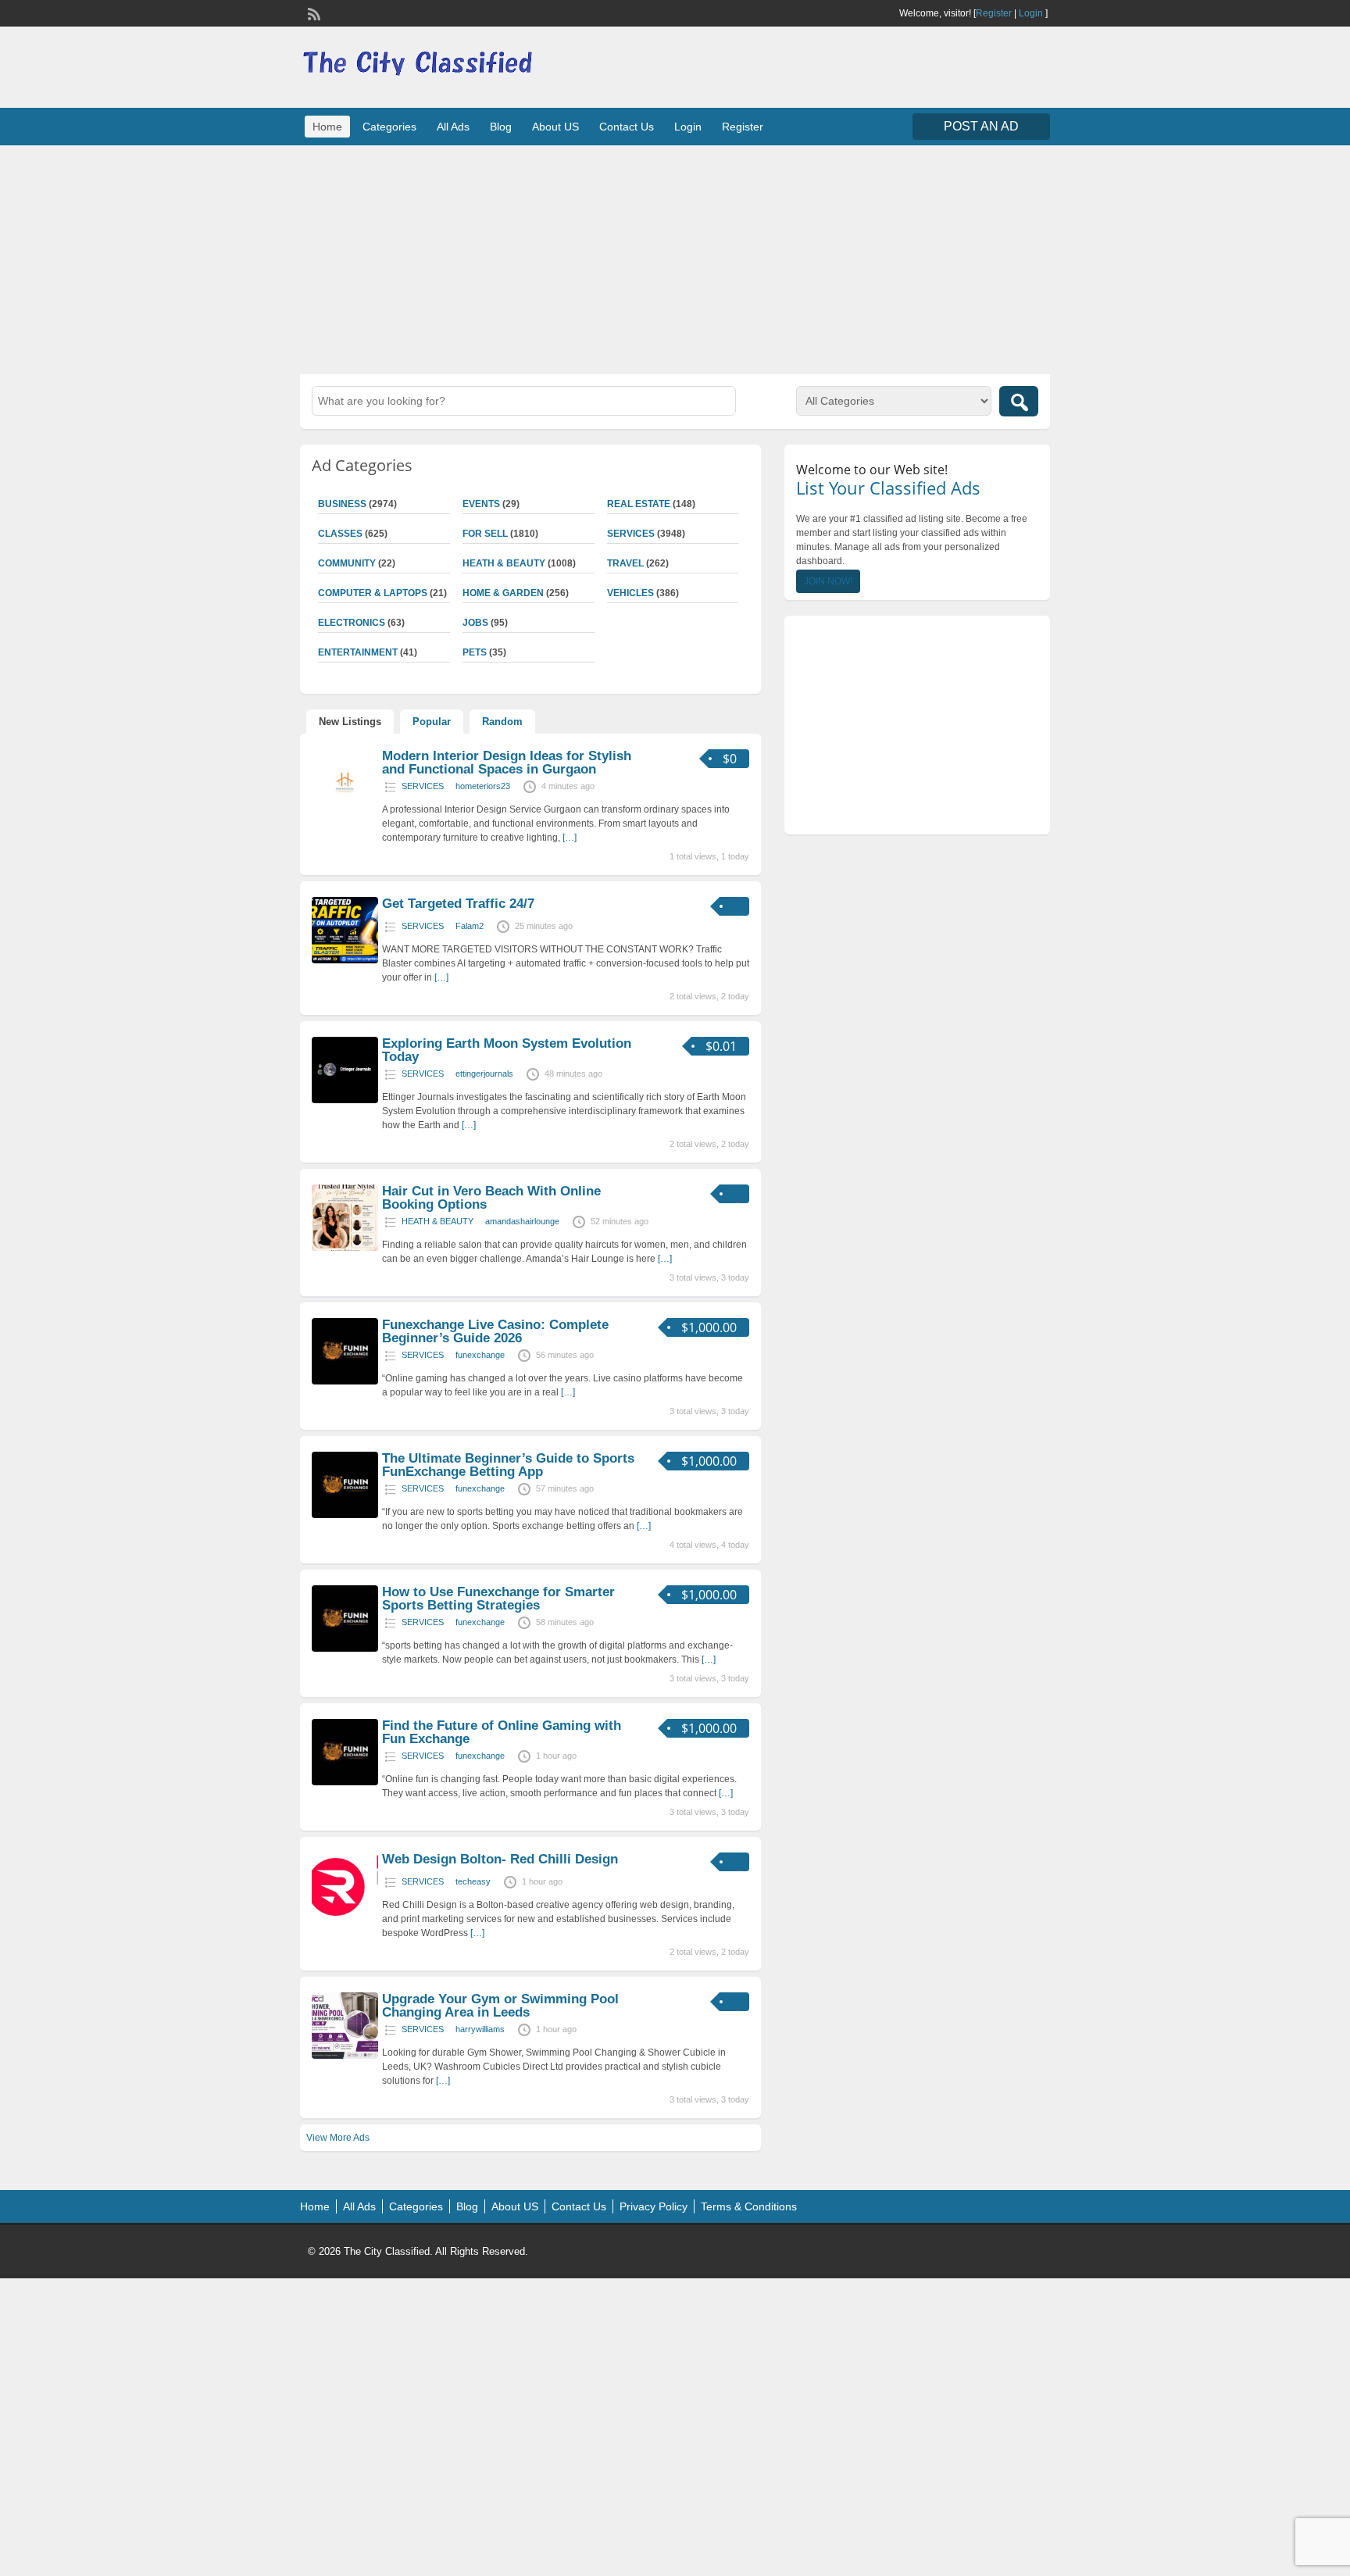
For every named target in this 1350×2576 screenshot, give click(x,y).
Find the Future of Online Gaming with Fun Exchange (502, 1732)
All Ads (453, 127)
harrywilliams (480, 2029)
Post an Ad (981, 126)
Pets (475, 652)
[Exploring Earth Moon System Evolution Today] (345, 1100)
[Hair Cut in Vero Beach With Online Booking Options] (345, 1248)
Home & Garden (503, 593)
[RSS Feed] (312, 13)
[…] (570, 838)
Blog (501, 127)
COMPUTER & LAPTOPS (373, 593)
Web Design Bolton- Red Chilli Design (500, 1859)
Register (994, 13)
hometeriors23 (483, 786)
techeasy (473, 1881)
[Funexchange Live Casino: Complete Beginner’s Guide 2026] (345, 1381)
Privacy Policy (654, 2206)
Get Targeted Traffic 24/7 (458, 904)
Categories (389, 127)
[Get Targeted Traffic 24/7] (345, 960)
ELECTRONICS (352, 623)
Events (481, 504)
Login (1031, 13)
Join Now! (828, 581)
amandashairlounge (522, 1221)
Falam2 (470, 926)
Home (327, 127)
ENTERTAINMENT (358, 652)
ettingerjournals (484, 1074)
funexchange (480, 1355)
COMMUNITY (347, 563)
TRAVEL (625, 563)
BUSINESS (342, 504)
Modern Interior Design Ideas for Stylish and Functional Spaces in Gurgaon (507, 763)
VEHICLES (630, 593)
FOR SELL (485, 534)
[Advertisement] (675, 258)
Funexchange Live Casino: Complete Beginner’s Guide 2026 (495, 1331)
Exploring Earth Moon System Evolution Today (507, 1050)
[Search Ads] (1019, 401)
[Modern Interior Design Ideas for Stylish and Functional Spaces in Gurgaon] (345, 813)
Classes (340, 534)
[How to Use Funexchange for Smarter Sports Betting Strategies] (345, 1649)
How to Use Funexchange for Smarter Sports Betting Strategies (498, 1599)
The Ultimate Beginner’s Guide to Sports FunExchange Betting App (508, 1465)
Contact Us (627, 127)
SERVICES (631, 534)
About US (555, 127)
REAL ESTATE (639, 504)
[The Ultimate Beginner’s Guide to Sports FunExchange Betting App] (345, 1515)
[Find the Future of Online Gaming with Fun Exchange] (345, 1782)
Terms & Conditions (749, 2206)
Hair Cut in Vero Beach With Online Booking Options (491, 1198)
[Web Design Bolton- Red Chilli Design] (345, 1916)
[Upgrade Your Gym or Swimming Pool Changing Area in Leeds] (345, 2056)
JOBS (475, 623)
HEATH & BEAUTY (504, 563)
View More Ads (338, 2138)
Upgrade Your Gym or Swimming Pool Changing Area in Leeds (500, 2006)
